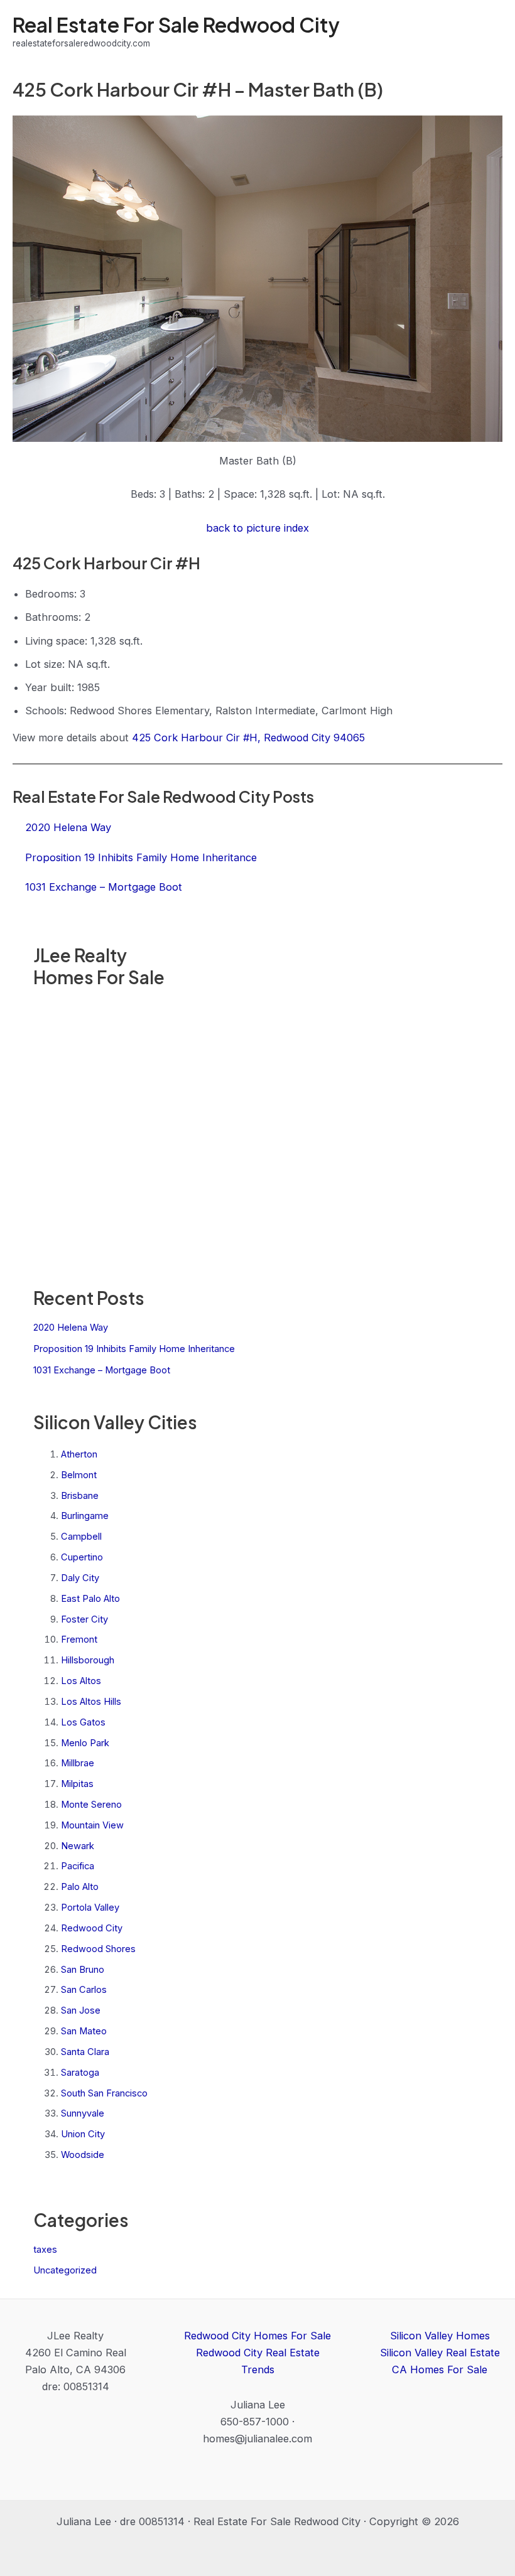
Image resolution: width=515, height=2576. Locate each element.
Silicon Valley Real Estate (440, 2353)
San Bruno (83, 1970)
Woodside (83, 2155)
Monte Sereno (91, 1805)
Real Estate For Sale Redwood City (176, 24)
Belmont (79, 1475)
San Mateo (84, 2031)
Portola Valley (90, 1908)
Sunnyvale (83, 2113)
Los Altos (81, 1681)
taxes (45, 2250)
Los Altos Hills (91, 1702)
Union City (83, 2134)
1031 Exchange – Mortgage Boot (102, 1370)
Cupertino (82, 1557)
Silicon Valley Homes (440, 2336)
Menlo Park (85, 1743)
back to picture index (257, 528)
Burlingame (85, 1516)
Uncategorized (65, 2270)
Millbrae (78, 1763)
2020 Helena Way (71, 1328)
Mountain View (92, 1825)
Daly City (80, 1578)
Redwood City (92, 1928)
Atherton (79, 1454)
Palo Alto (80, 1887)
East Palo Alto (90, 1599)
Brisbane (80, 1496)
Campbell (81, 1537)
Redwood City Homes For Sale (257, 2336)
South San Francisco (104, 2093)
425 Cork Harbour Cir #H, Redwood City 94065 (248, 738)
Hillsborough (88, 1660)
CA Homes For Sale (440, 2369)
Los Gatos (83, 1722)
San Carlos (84, 1990)
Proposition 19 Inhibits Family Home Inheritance (134, 1349)
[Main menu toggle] (488, 32)
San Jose (81, 2010)
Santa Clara (85, 2052)
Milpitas (77, 1784)
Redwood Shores (98, 1949)
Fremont (79, 1640)
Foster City (84, 1619)
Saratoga (80, 2073)
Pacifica (78, 1866)
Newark (78, 1846)
